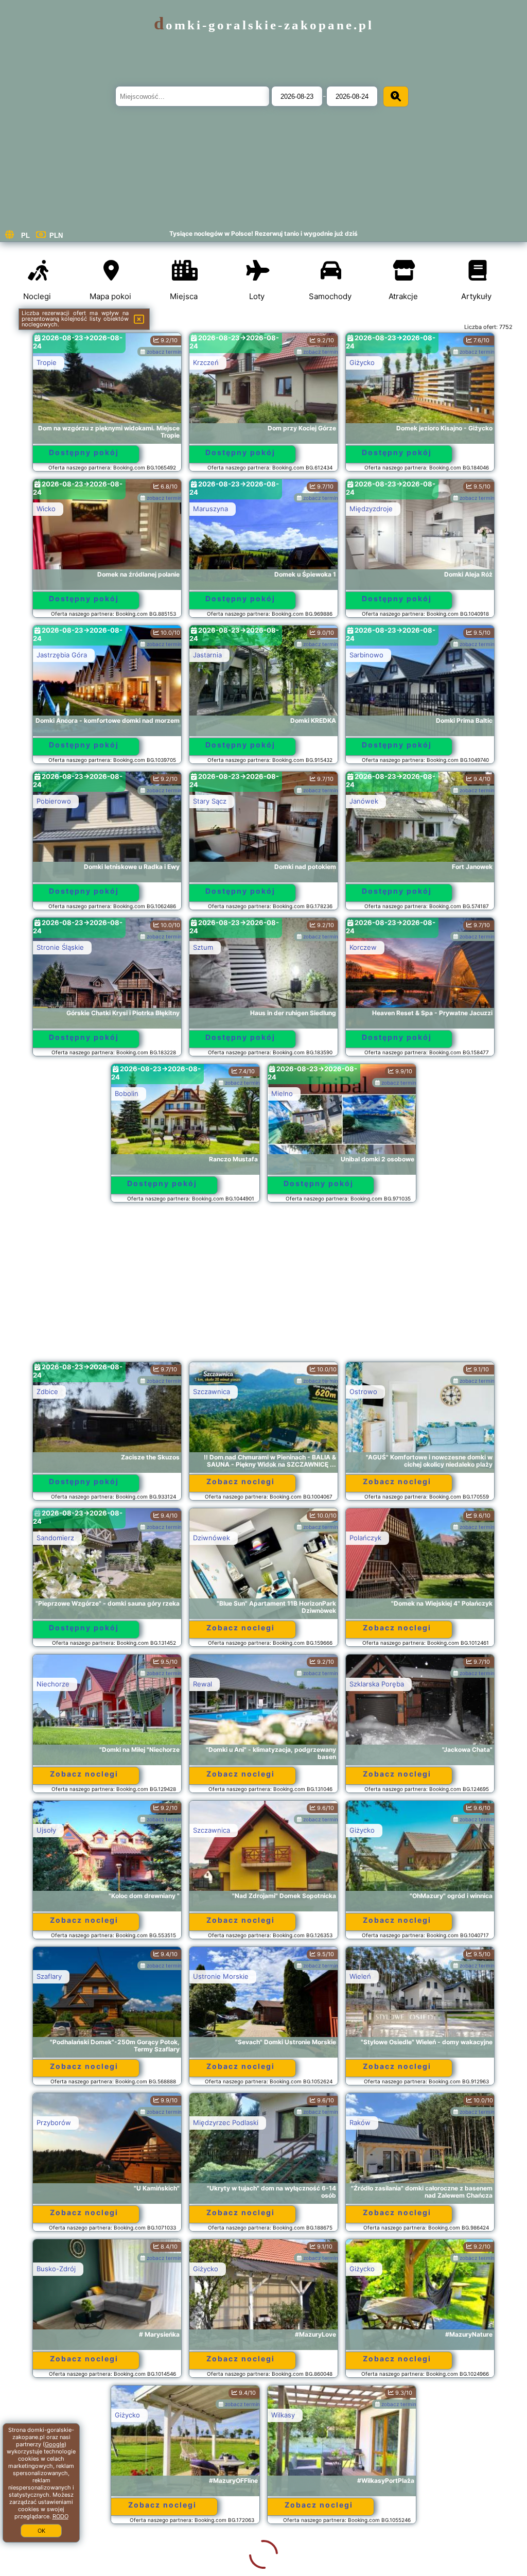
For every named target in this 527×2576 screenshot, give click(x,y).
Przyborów (54, 2122)
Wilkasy (205, 2415)
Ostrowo (363, 1391)
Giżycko (362, 362)
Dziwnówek (212, 1538)
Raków (360, 2122)
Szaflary (49, 1976)
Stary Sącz (210, 801)
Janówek (364, 801)
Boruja (203, 2561)
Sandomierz (55, 1538)
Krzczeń (206, 362)
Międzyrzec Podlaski (226, 2122)
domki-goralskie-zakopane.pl (264, 25)
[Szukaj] (396, 97)
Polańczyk (365, 1538)
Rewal (203, 1684)
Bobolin (127, 1093)
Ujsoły (46, 1830)
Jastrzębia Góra (62, 655)
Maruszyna (210, 509)
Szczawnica (212, 1391)
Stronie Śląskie (60, 947)
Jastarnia (207, 655)
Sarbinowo (366, 655)
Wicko (46, 509)
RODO (60, 2516)
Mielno (282, 1093)
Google (55, 2444)
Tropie (47, 362)
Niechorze (53, 1684)
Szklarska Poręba (377, 1684)
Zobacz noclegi (241, 1481)
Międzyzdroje (371, 509)
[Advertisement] (264, 1287)
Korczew (363, 947)
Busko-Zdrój (56, 2269)
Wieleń (360, 1976)
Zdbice (47, 1391)
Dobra (359, 2561)
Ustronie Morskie (221, 1976)
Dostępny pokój (84, 452)
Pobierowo (54, 801)
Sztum (203, 947)
